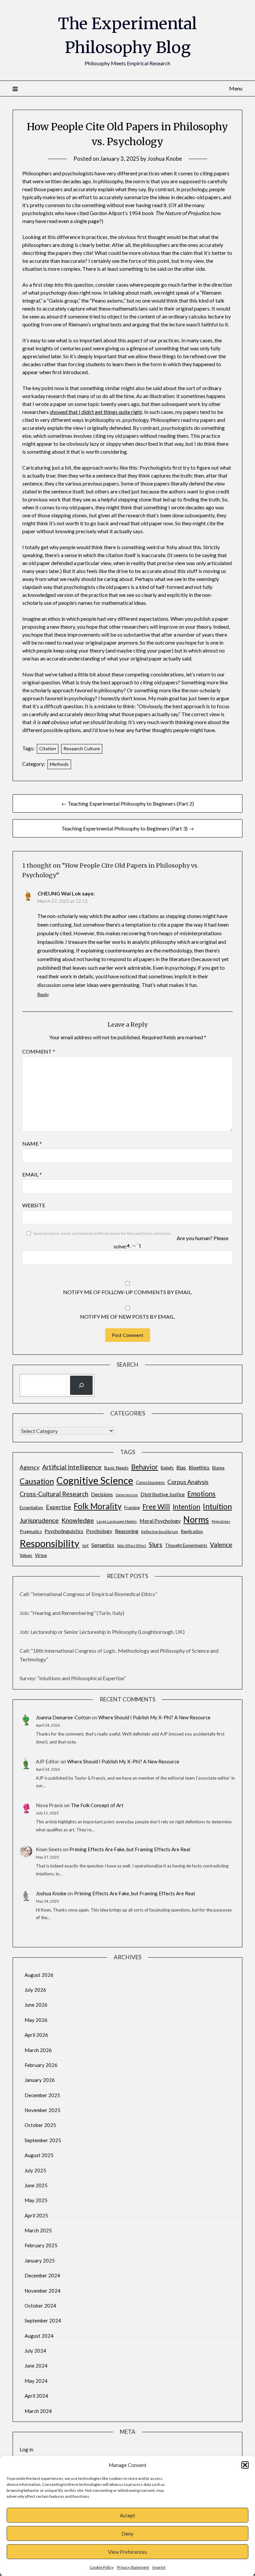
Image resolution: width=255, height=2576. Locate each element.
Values (26, 1555)
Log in (26, 2449)
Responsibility (49, 1543)
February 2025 (41, 2245)
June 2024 (36, 2366)
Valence (221, 1545)
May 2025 (36, 2200)
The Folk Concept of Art (97, 1805)
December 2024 (42, 2275)
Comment (39, 1051)
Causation (37, 1481)
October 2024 (40, 2306)
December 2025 (42, 2095)
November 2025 (42, 2110)
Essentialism (31, 1508)
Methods (59, 764)
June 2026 (36, 2005)
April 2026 (36, 2035)
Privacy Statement (133, 2567)
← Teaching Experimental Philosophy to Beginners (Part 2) (128, 803)
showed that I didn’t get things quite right (96, 412)
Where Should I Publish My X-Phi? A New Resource (154, 1717)
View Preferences (127, 2552)
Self (85, 1546)
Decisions (102, 1494)
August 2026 (39, 1975)
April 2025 (36, 2215)
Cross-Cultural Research (54, 1494)
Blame (218, 1468)
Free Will (156, 1507)
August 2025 (39, 2155)
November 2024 (42, 2291)
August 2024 (39, 2336)
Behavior (145, 1467)
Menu (236, 88)
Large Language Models (117, 1521)
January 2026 (40, 2080)
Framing (132, 1508)
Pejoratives (221, 1521)
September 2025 (43, 2140)
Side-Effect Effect (131, 1546)
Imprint (159, 2567)
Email (32, 1174)
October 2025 (40, 2125)
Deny (127, 2534)
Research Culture (82, 748)
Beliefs (167, 1468)
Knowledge (78, 1520)
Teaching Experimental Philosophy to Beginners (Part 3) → (128, 828)
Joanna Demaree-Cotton (63, 1717)
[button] (245, 2465)
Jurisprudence (39, 1520)
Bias (181, 1467)
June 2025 (36, 2185)
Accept (127, 2515)
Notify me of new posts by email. (127, 1317)
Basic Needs (116, 1468)
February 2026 (41, 2065)
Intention (186, 1507)
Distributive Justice (163, 1494)
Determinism (127, 1495)
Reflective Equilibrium (160, 1532)
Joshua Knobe (165, 159)
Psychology (99, 1531)
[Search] (81, 1385)
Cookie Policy (102, 2567)
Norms (196, 1519)
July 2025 (35, 2170)
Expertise (58, 1507)
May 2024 (36, 2381)
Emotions (201, 1494)
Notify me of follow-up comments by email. (128, 1292)
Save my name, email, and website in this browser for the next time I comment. (102, 1233)
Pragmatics (31, 1531)
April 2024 (36, 2396)
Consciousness (150, 1482)
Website (34, 1205)
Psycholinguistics (64, 1531)
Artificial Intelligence (72, 1467)
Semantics (103, 1545)
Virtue (41, 1555)
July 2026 (35, 1990)
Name (32, 1144)
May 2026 (36, 2020)
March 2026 (38, 2050)
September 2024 (43, 2320)
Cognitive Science (95, 1480)
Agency (30, 1467)
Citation (48, 748)
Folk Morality (98, 1506)
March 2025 (38, 2230)
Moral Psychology (160, 1521)
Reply (43, 994)
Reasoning (127, 1531)
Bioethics (199, 1467)
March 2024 (38, 2411)
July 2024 (35, 2351)
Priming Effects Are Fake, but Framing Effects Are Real (130, 1849)
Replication (192, 1531)
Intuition (217, 1506)
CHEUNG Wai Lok (59, 893)
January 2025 (40, 2261)
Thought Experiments (186, 1545)
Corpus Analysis (188, 1482)
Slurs (156, 1545)
